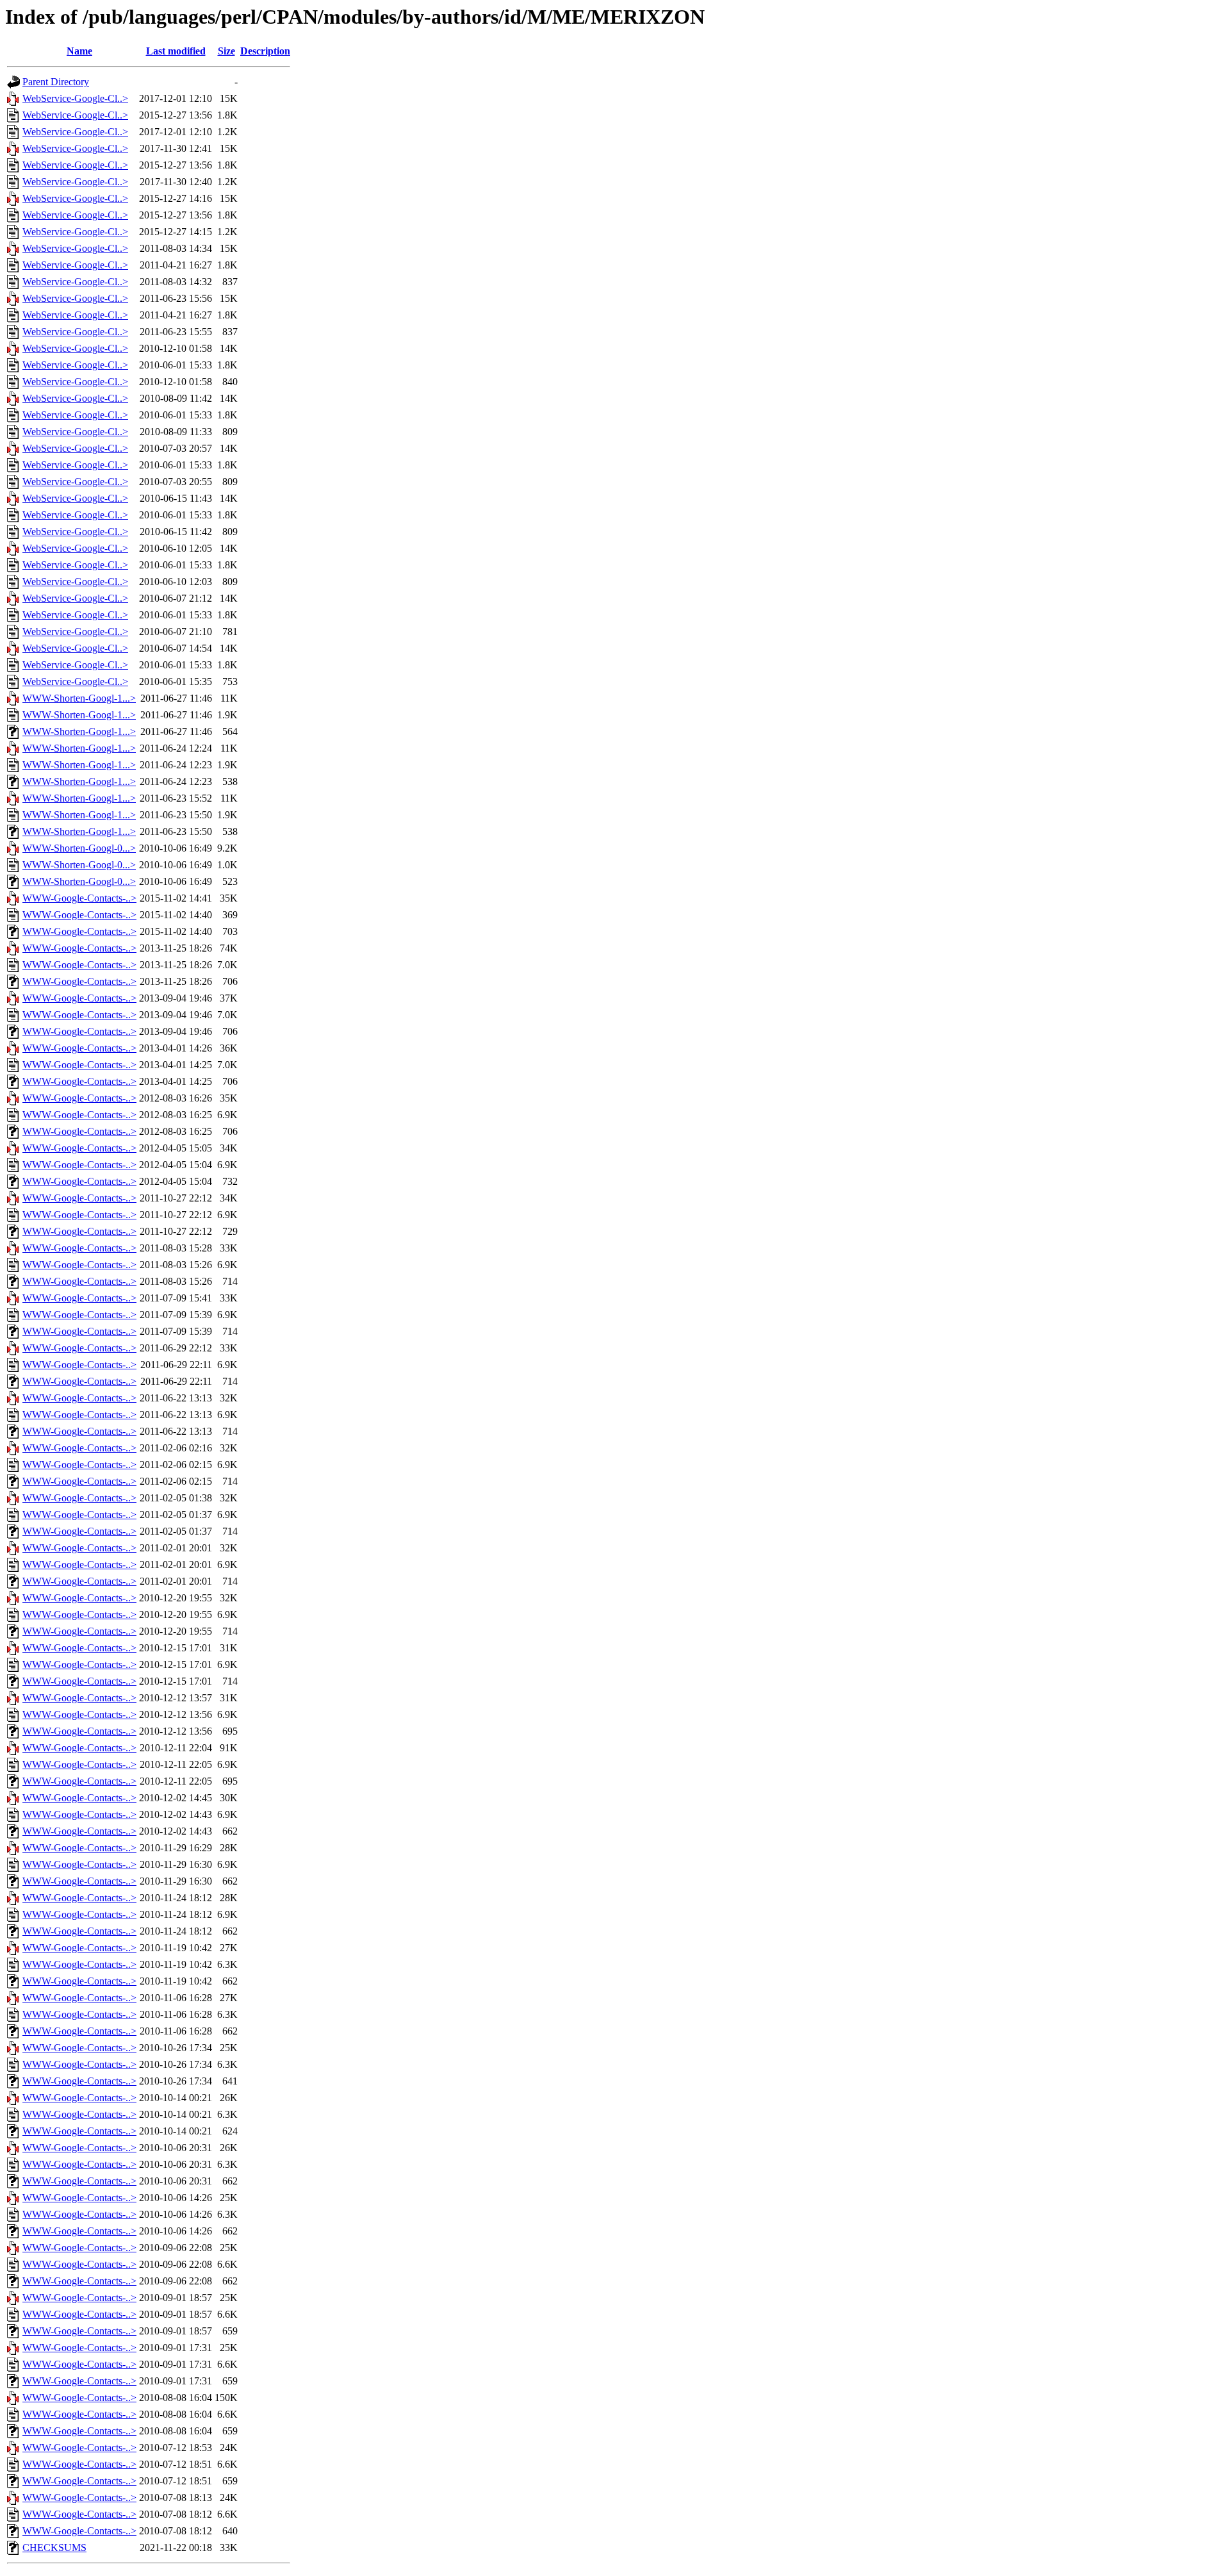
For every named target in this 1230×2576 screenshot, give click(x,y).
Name (79, 51)
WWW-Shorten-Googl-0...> (79, 848)
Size (226, 51)
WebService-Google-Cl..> (75, 98)
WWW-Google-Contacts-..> (79, 898)
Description (265, 51)
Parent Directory (56, 82)
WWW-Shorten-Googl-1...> (79, 698)
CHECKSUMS (54, 2547)
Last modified (176, 51)
